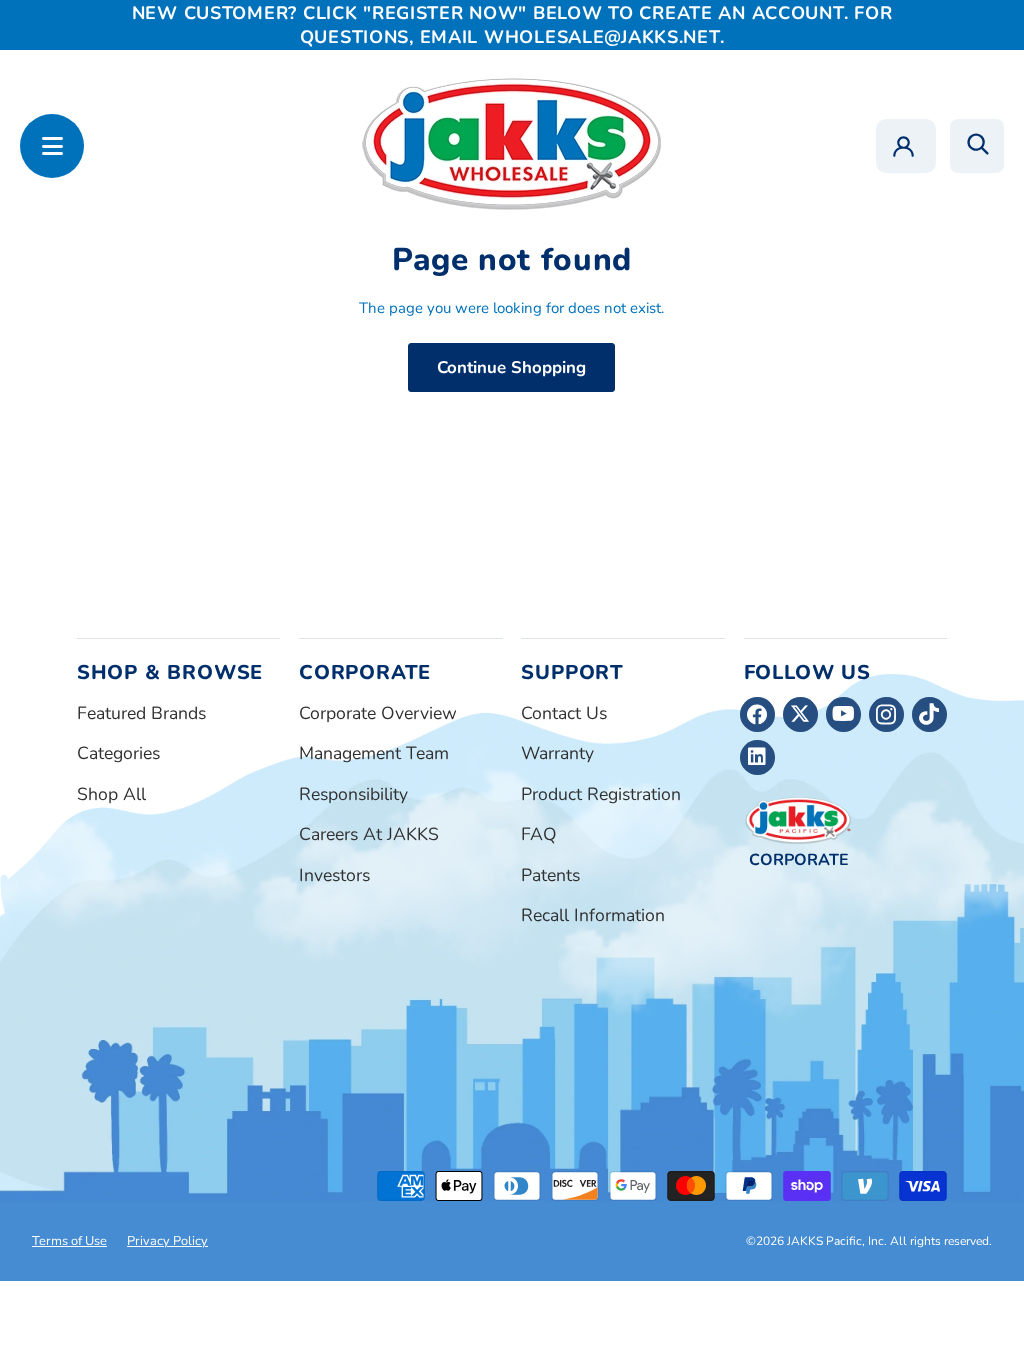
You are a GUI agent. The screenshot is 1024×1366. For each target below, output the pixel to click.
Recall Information (593, 915)
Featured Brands (141, 713)
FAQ (539, 834)
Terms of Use (69, 1241)
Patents (550, 875)
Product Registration (601, 794)
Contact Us (564, 713)
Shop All (111, 794)
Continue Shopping (511, 367)
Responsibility (353, 794)
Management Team (374, 753)
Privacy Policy (167, 1241)
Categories (118, 753)
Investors (334, 875)
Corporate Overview (378, 713)
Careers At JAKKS (369, 834)
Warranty (557, 753)
